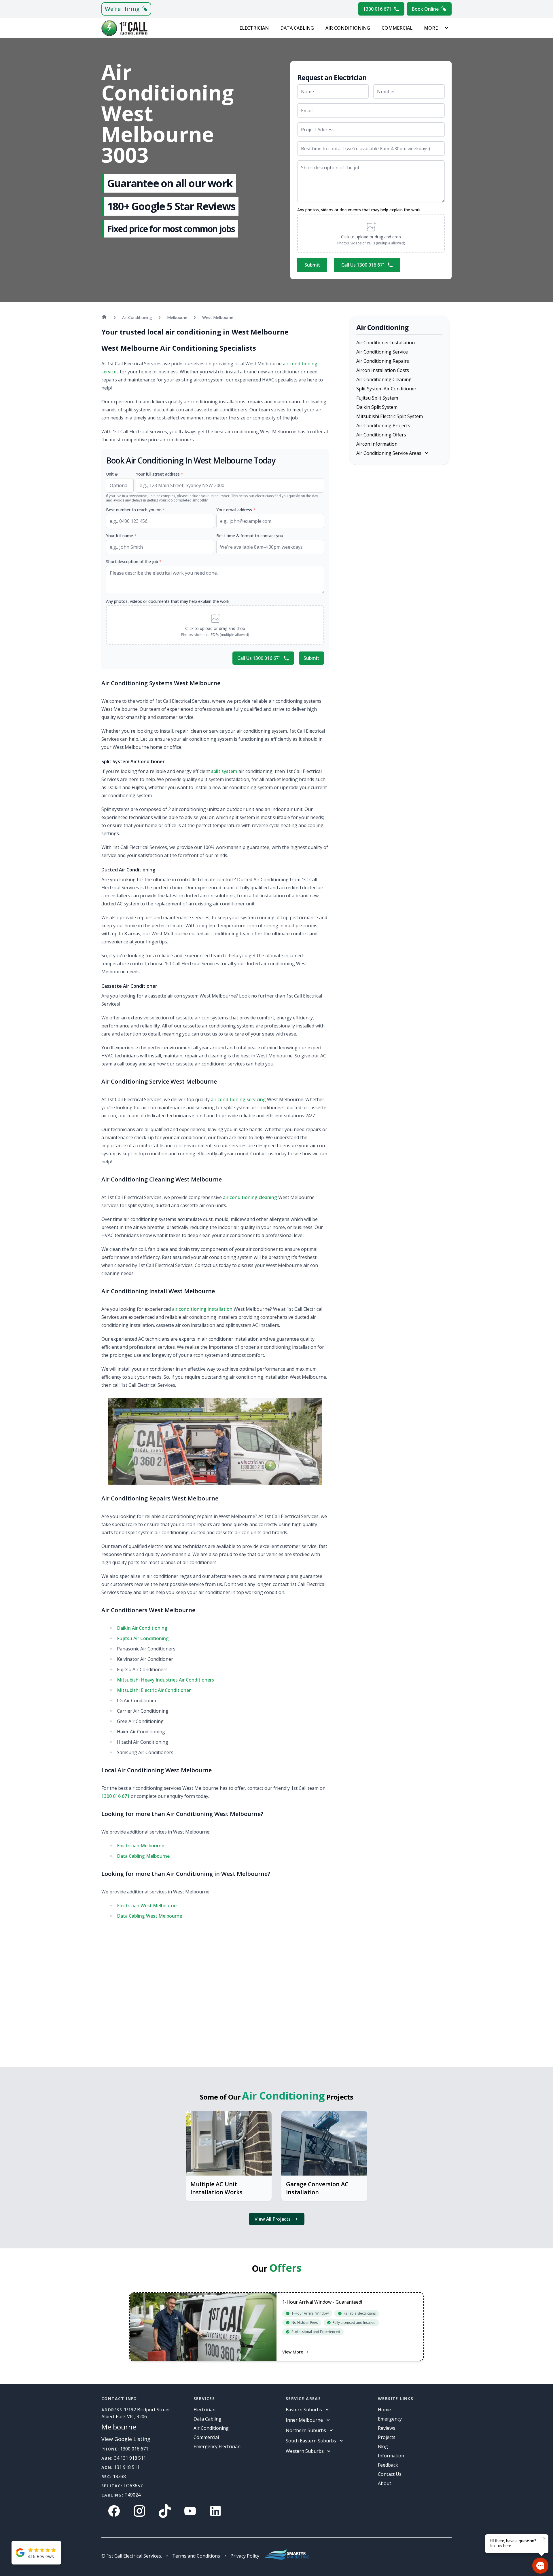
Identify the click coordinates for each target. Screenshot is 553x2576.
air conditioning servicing (238, 1099)
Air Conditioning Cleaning (384, 379)
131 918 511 (127, 2467)
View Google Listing (126, 2439)
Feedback (388, 2465)
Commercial (397, 28)
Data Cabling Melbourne (143, 1856)
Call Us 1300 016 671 (363, 265)
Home (384, 2410)
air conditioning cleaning (250, 1197)
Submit (312, 265)
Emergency (390, 2419)
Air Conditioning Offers (381, 435)
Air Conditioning (348, 28)
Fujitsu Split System (377, 398)
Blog (383, 2446)
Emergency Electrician (217, 2446)
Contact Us (390, 2474)
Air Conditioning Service (382, 352)
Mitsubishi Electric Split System (390, 416)
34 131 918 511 (130, 2458)
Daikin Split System (377, 407)
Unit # (112, 474)
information (391, 2456)
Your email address (236, 510)
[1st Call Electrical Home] (124, 28)
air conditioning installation (202, 1309)
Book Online (425, 9)
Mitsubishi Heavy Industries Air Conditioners (165, 1680)
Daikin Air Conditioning (142, 1628)
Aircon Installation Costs (383, 370)
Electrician (254, 28)
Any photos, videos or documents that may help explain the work (359, 210)
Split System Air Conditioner (386, 389)
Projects (387, 2437)
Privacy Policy (245, 2556)
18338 (119, 2476)
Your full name (121, 536)
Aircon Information (377, 444)
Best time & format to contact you (250, 536)
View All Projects (273, 2219)
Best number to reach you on (136, 510)
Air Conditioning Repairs (383, 361)
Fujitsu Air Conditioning (143, 1638)
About (385, 2483)
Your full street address (160, 474)
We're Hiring (122, 9)
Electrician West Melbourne (147, 1906)
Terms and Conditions (196, 2556)
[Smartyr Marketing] (287, 2556)
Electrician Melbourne (141, 1846)
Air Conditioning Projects (383, 425)
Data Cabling (297, 28)
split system (224, 771)
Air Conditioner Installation (386, 343)
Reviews (387, 2428)
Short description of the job (134, 562)
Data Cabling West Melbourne (149, 1916)
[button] (371, 233)
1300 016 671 (377, 9)
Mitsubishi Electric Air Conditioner (154, 1690)
